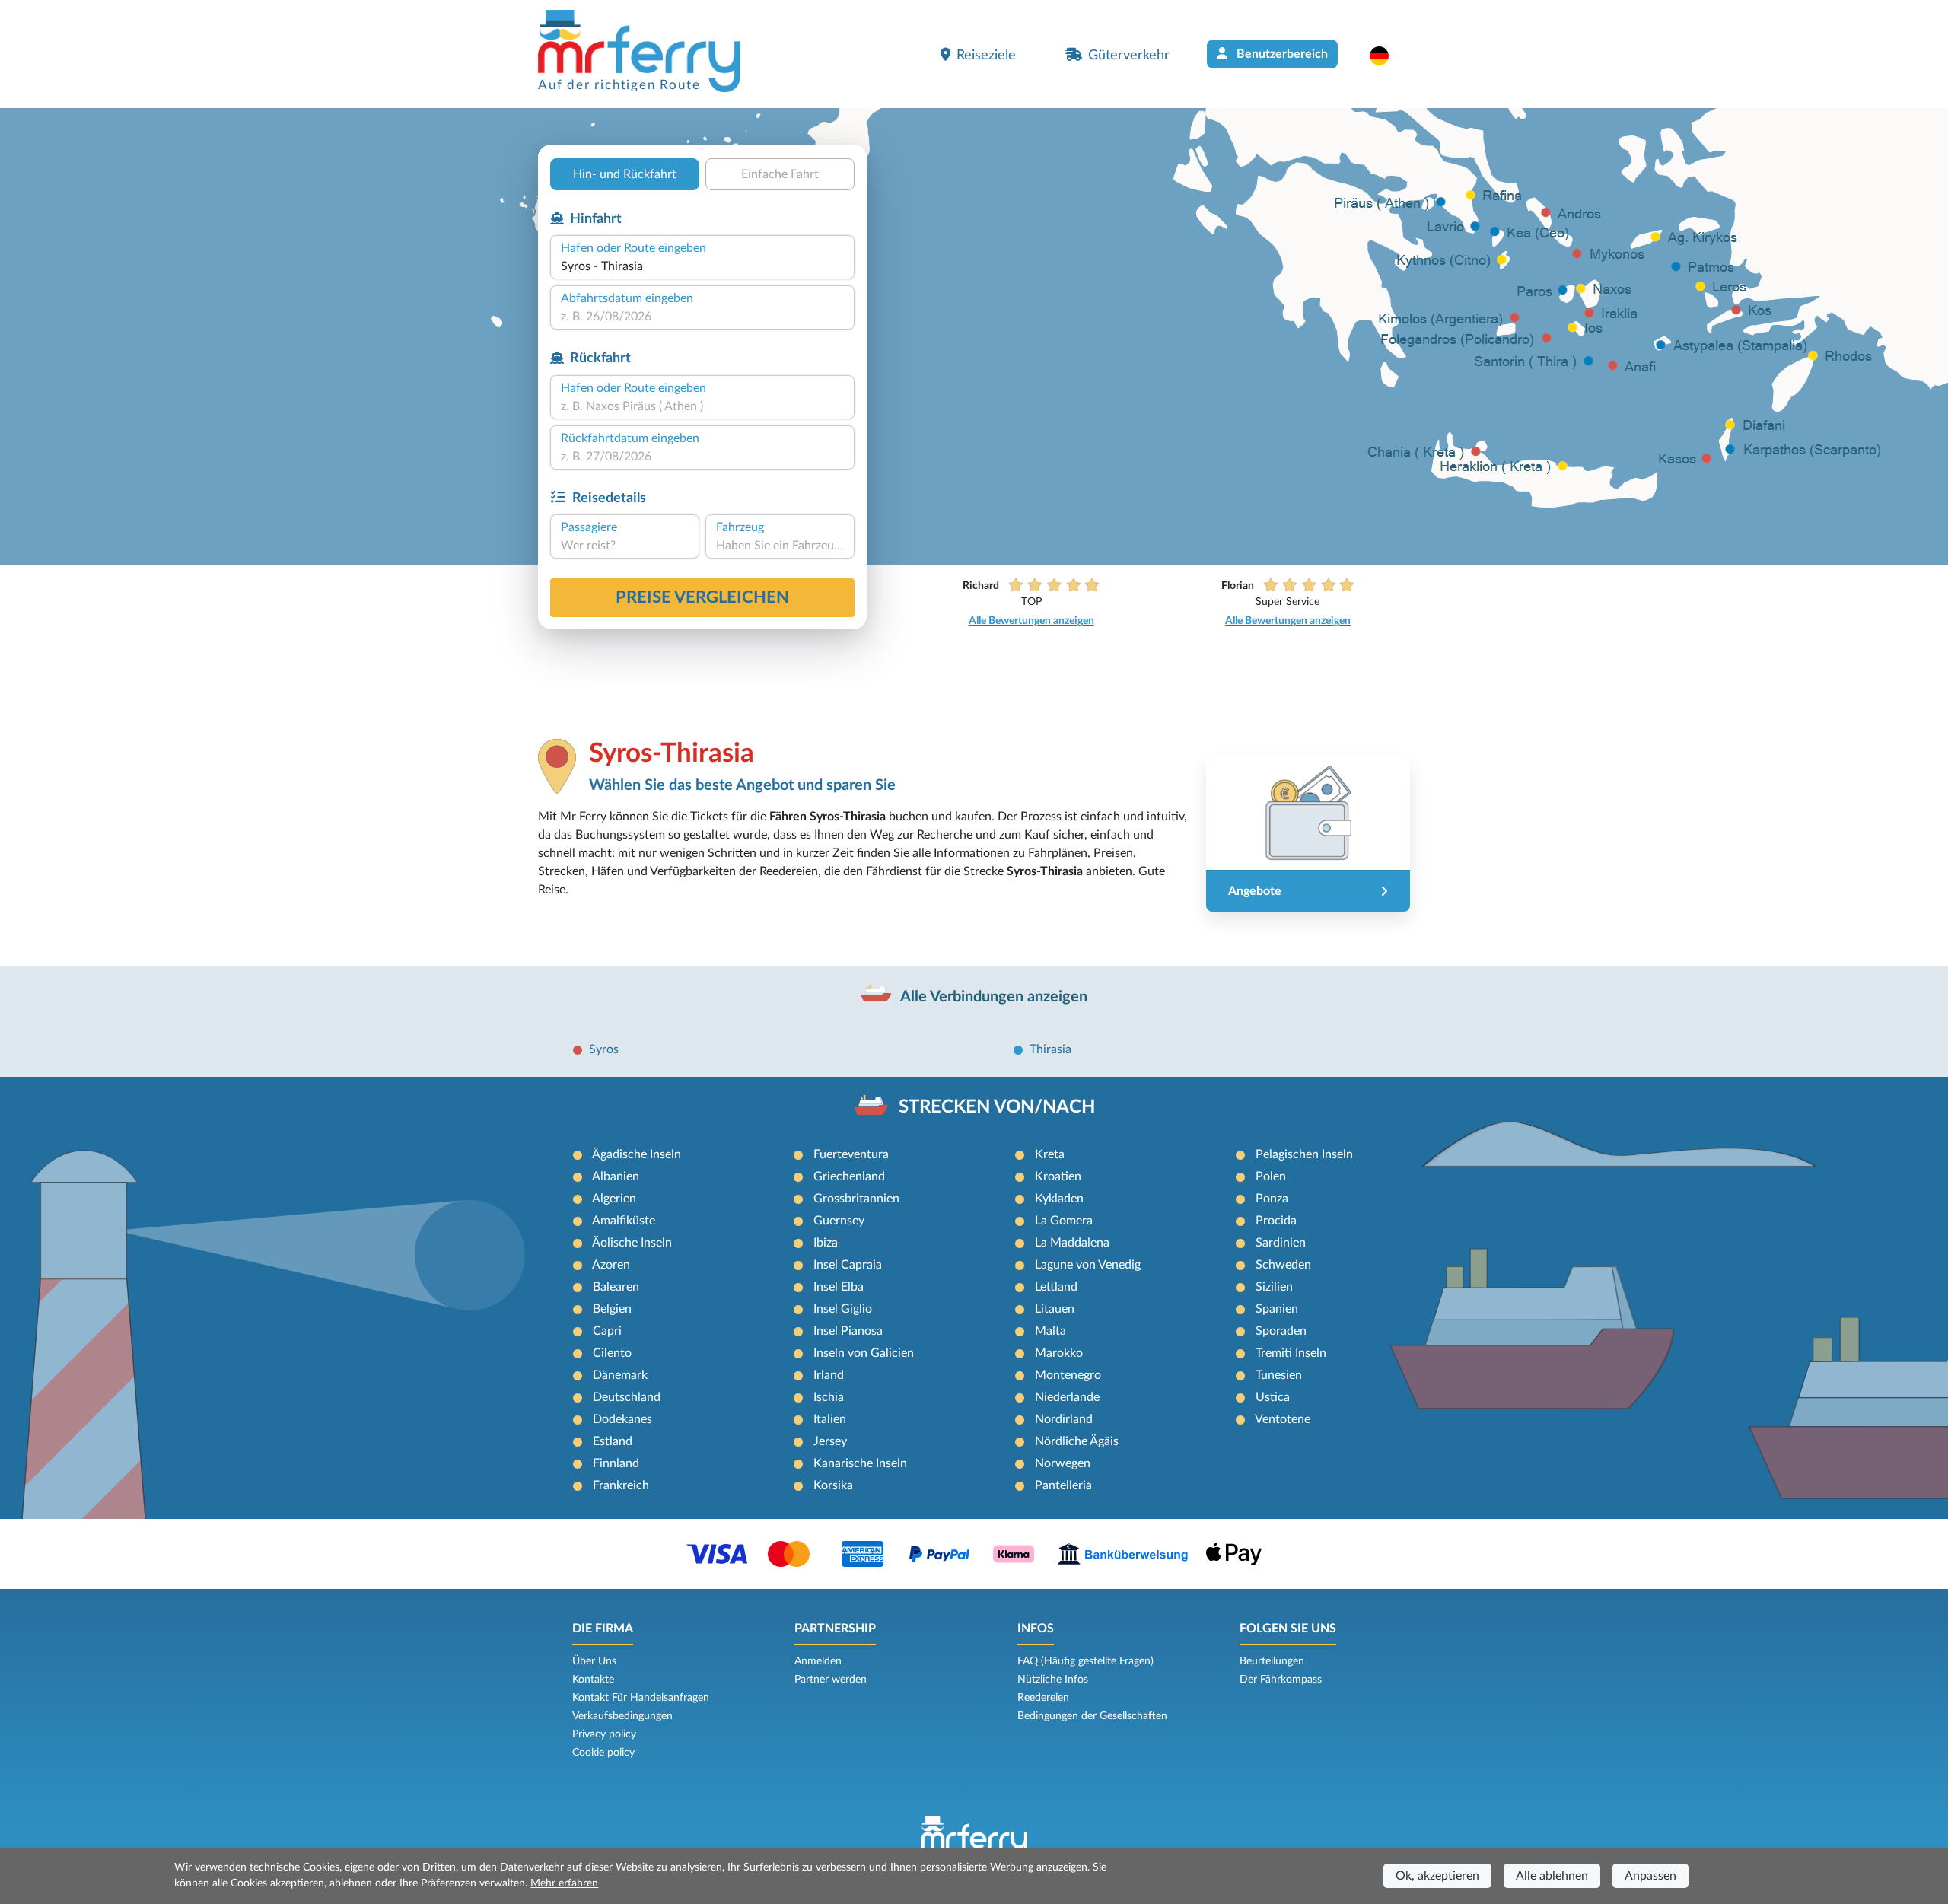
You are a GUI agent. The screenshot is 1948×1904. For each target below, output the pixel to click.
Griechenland (849, 1176)
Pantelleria (1063, 1485)
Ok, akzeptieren (1437, 1876)
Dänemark (620, 1375)
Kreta (1050, 1154)
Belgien (612, 1309)
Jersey (830, 1441)
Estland (613, 1441)
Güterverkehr (1129, 55)
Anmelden (818, 1661)
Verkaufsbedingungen (622, 1716)
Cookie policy (603, 1753)
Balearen (616, 1287)
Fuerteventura (851, 1154)
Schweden (1283, 1265)
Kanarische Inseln (860, 1463)
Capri (607, 1331)
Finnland (616, 1463)
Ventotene (1283, 1419)
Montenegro (1068, 1375)
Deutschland (627, 1397)
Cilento (612, 1353)
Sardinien (1281, 1243)
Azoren (611, 1265)
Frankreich (621, 1485)
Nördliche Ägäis (1077, 1441)
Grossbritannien (856, 1199)
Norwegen (1063, 1463)
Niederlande (1067, 1397)
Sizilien (1274, 1287)
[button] (1387, 56)
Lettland (1056, 1287)
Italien (830, 1419)
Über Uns (594, 1661)
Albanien (616, 1176)
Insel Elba (839, 1287)
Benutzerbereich (1281, 54)
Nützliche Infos (1053, 1680)
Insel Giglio (843, 1309)
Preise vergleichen (702, 597)
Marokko (1059, 1353)
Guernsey (839, 1221)
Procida (1276, 1221)
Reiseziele (986, 55)
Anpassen (1650, 1876)
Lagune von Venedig (1088, 1265)
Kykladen (1059, 1199)
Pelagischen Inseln (1304, 1154)
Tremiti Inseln (1291, 1353)
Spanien (1277, 1309)
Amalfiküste (624, 1221)
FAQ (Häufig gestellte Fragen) (1085, 1661)
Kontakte (593, 1680)
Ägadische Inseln (637, 1154)
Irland (829, 1375)
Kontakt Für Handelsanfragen (641, 1698)
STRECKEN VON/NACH (997, 1107)
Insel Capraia (848, 1265)
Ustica (1273, 1397)
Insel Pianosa (848, 1331)
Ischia (829, 1397)
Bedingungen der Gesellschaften (1092, 1716)
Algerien (614, 1199)
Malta (1050, 1331)
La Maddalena (1072, 1243)
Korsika (833, 1485)
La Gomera (1064, 1221)
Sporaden (1281, 1331)
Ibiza (826, 1243)
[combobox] (702, 266)
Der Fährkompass (1281, 1680)
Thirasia (1050, 1049)
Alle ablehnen (1552, 1876)
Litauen (1055, 1309)
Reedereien (1043, 1698)
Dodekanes (622, 1419)
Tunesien (1279, 1375)
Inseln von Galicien (864, 1353)
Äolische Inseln (632, 1243)
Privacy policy (604, 1734)
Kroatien (1058, 1176)
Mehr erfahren (564, 1883)
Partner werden (831, 1680)
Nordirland (1064, 1419)
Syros (604, 1049)
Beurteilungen (1272, 1661)
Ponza (1272, 1199)
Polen (1271, 1176)
